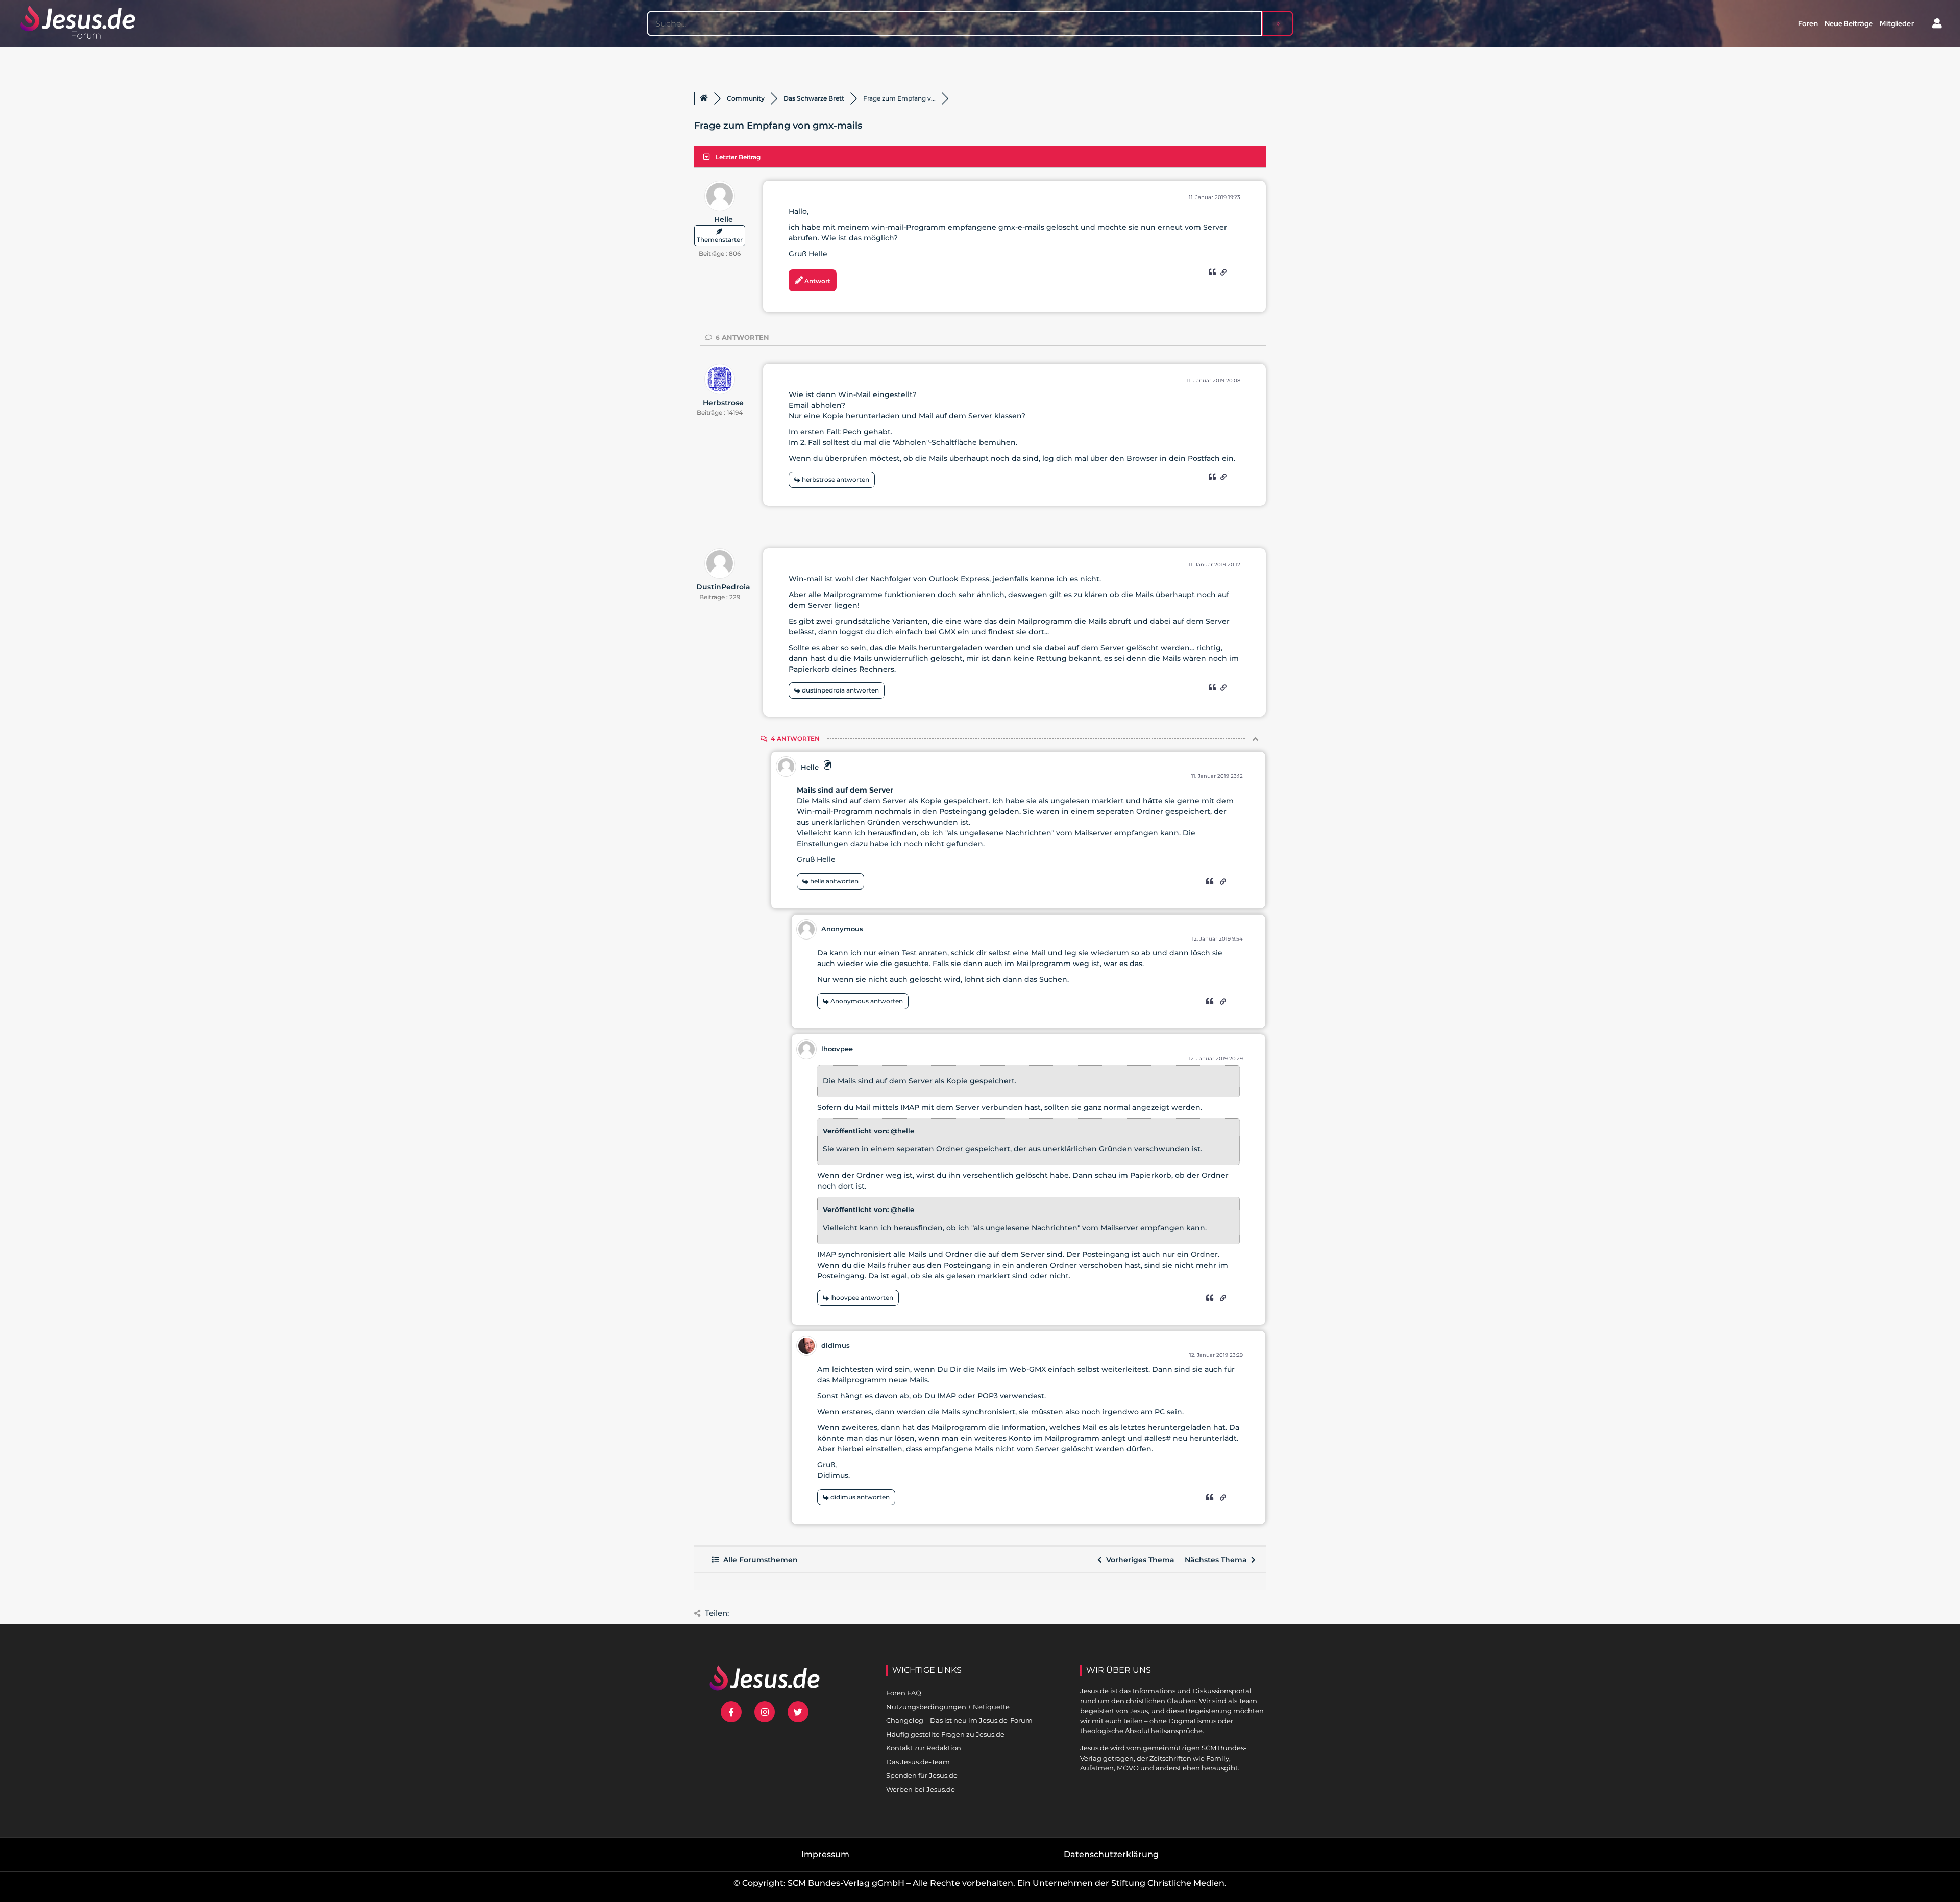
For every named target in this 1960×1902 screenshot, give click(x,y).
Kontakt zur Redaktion (924, 1748)
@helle (902, 1131)
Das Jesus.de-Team (918, 1762)
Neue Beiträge (1849, 23)
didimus (836, 1345)
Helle (724, 219)
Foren (1808, 23)
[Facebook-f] (731, 1712)
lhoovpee (837, 1049)
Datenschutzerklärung (1111, 1854)
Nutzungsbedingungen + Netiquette (948, 1707)
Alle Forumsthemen (758, 1560)
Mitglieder (1897, 23)
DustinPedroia (723, 587)
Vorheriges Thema (1138, 1560)
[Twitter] (798, 1712)
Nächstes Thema (1218, 1560)
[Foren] (704, 98)
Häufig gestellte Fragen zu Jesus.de (945, 1734)
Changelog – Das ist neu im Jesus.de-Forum (959, 1720)
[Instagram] (765, 1712)
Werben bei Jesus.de (921, 1789)
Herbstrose (723, 403)
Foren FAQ (904, 1693)
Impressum (825, 1854)
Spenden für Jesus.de (922, 1775)
